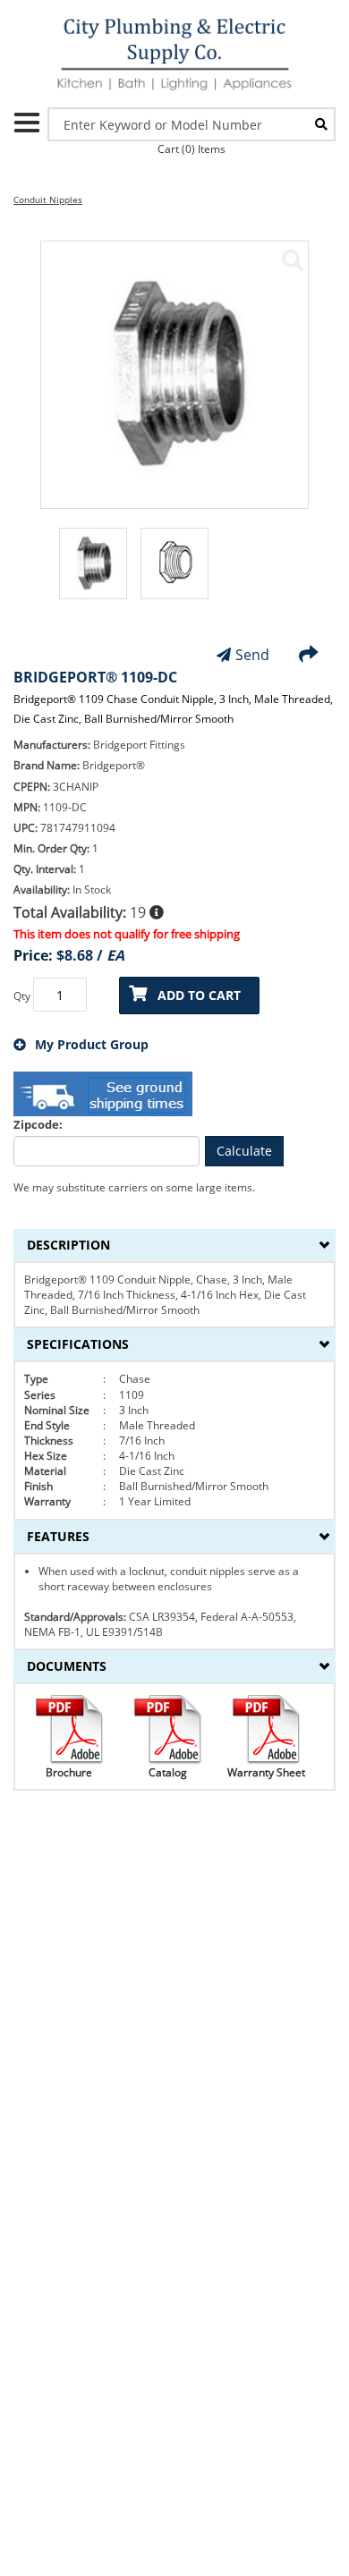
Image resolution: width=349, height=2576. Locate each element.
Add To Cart (199, 995)
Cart (192, 149)
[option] (93, 572)
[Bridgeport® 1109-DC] (293, 260)
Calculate (244, 1151)
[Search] (321, 124)
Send (252, 655)
